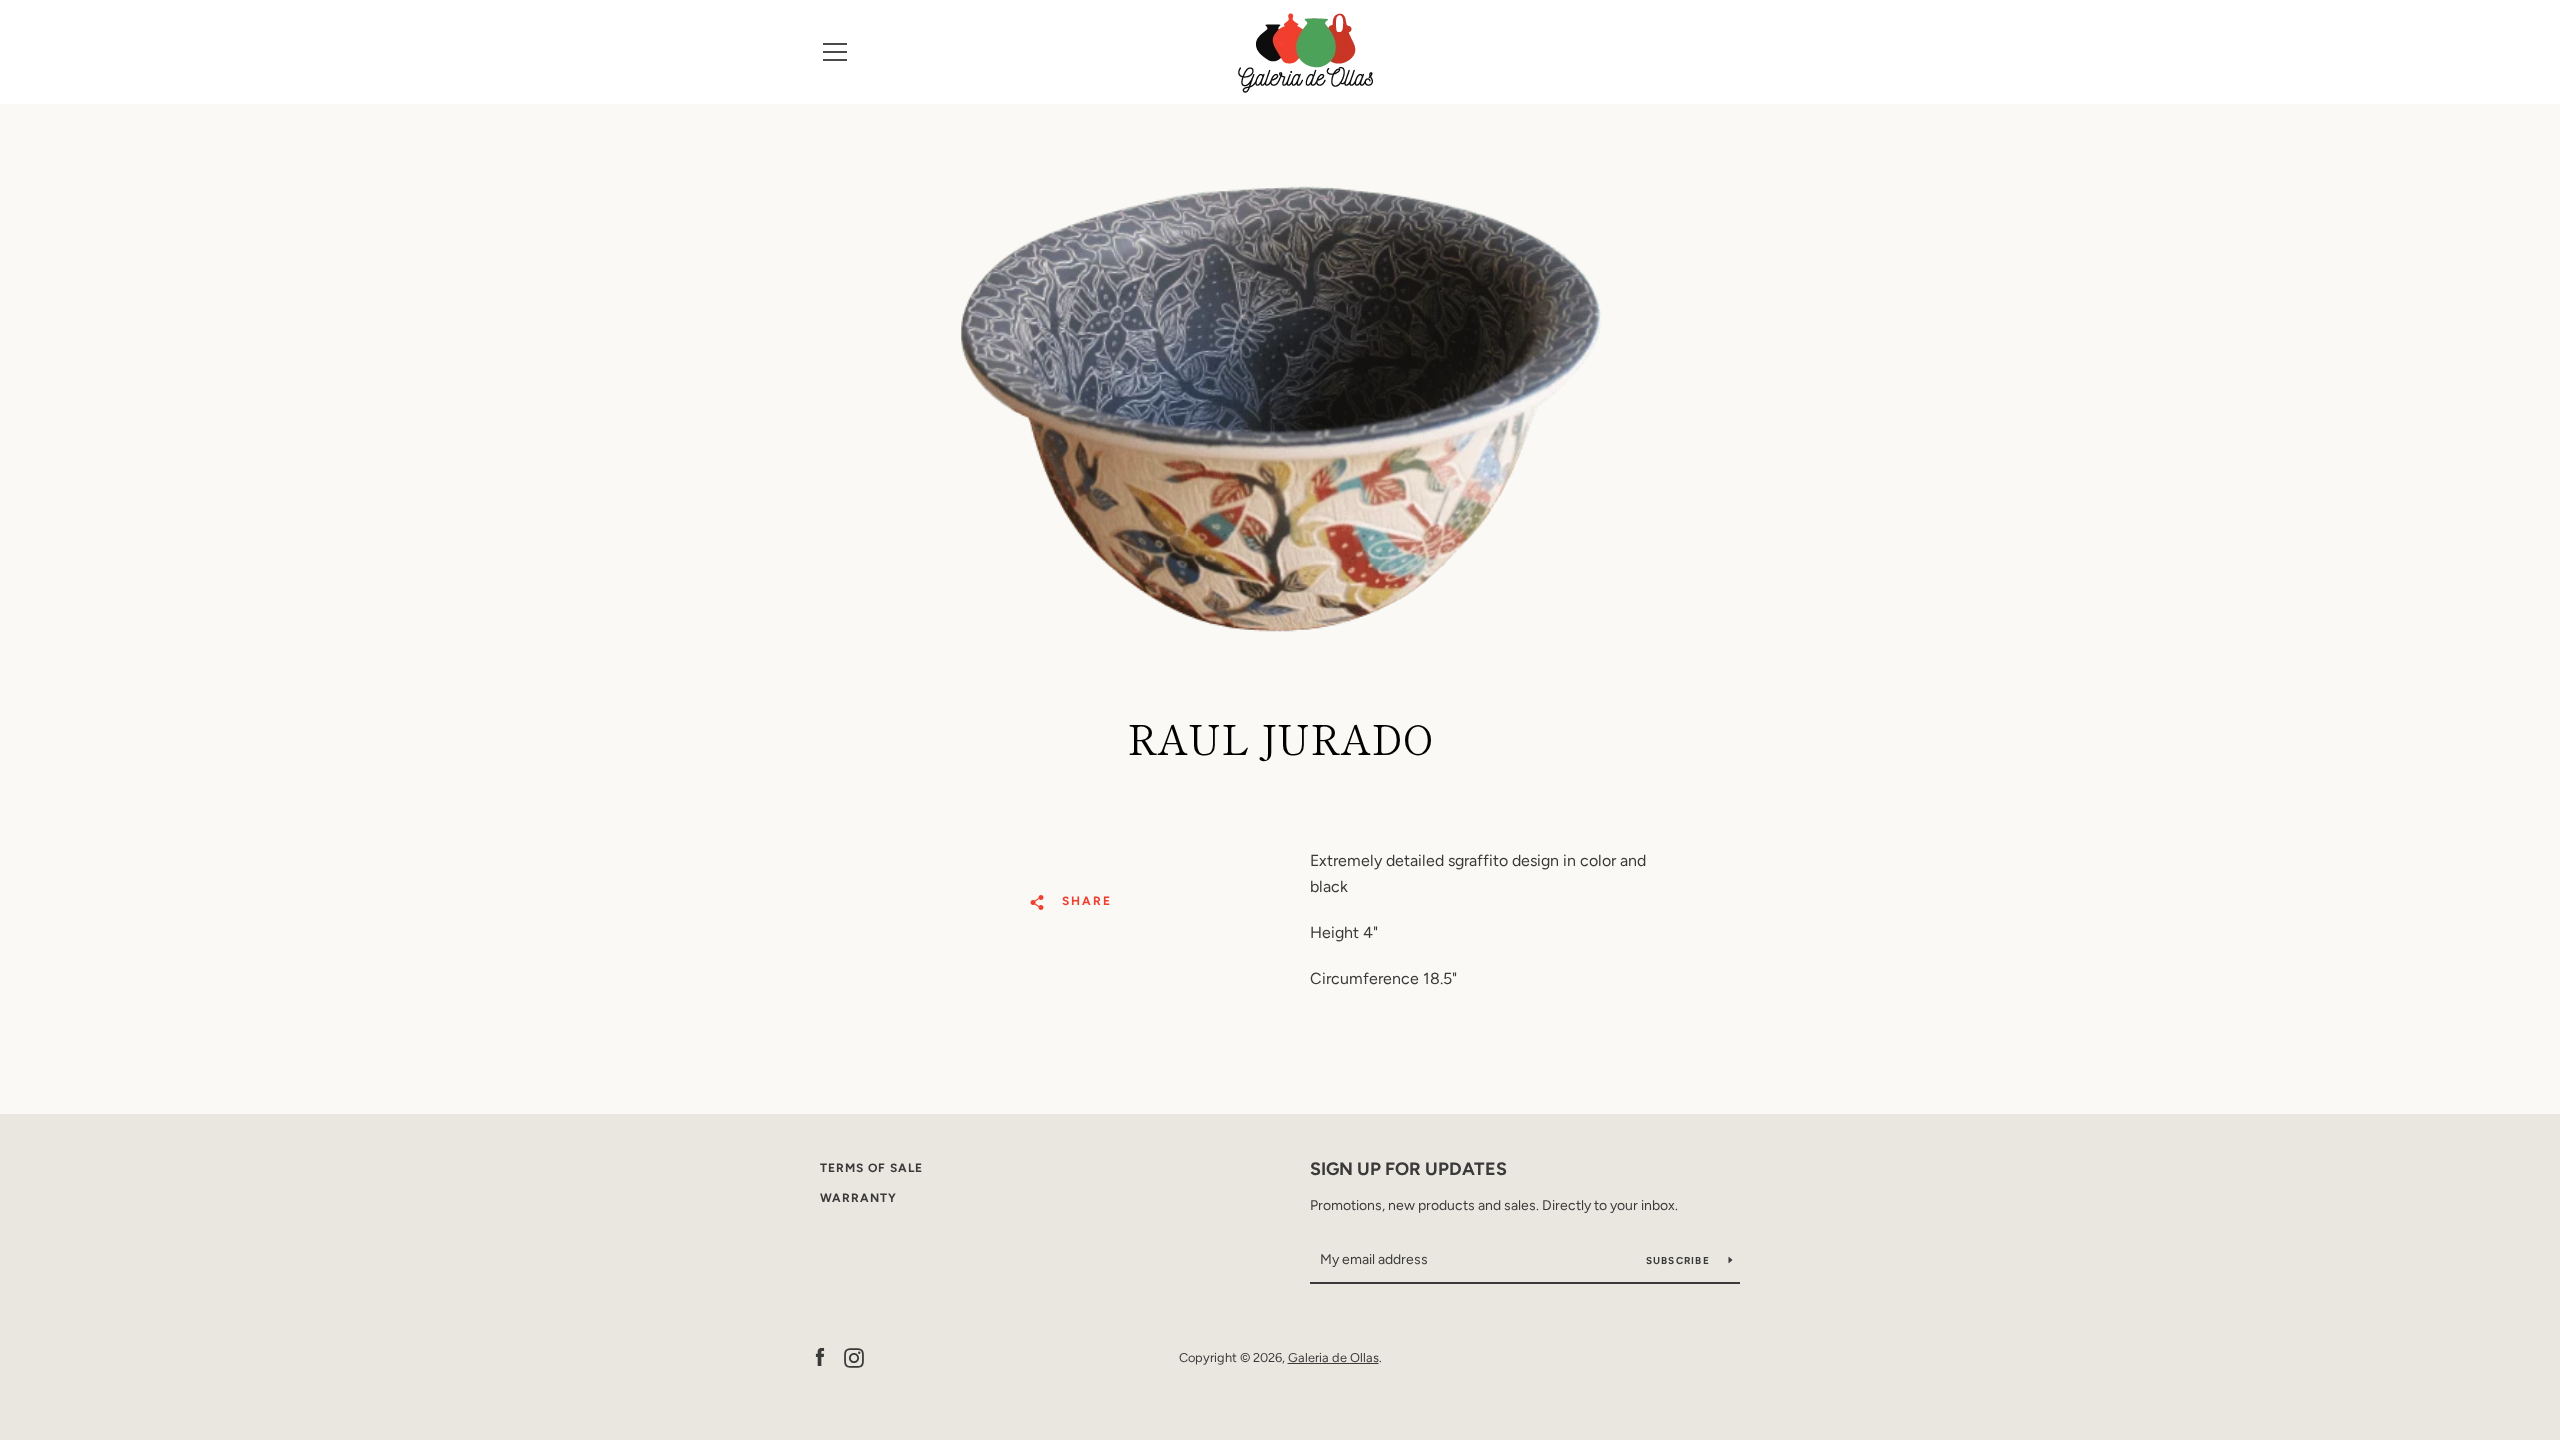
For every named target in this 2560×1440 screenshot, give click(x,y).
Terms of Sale (871, 1168)
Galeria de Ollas (1333, 1357)
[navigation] (835, 52)
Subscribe (1680, 1260)
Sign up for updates (1408, 1169)
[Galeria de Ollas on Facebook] (820, 1356)
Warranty (858, 1198)
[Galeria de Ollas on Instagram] (854, 1356)
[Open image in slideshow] (1280, 409)
